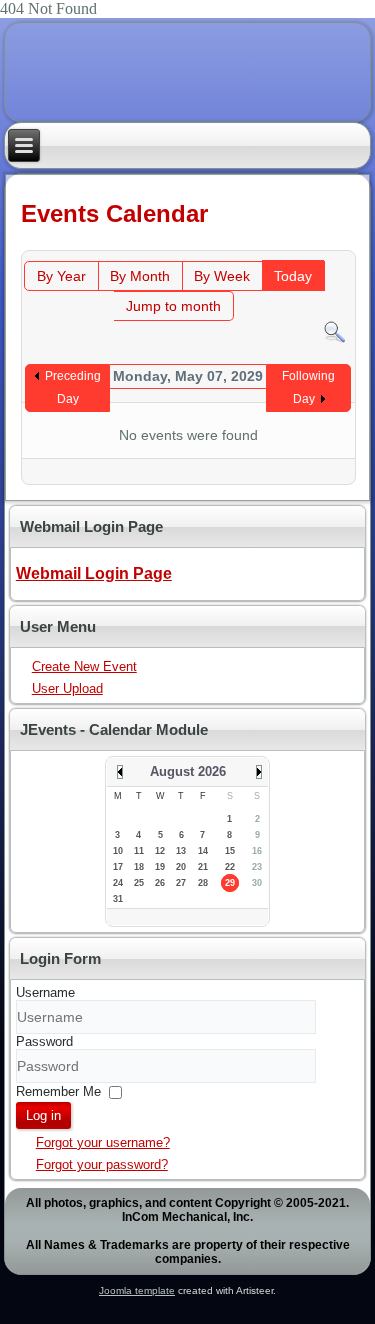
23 (257, 867)
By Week (222, 276)
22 (230, 867)
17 (118, 867)
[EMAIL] (334, 241)
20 (181, 867)
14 (203, 851)
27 (181, 883)
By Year (61, 276)
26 (160, 883)
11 (139, 851)
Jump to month (173, 306)
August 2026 (188, 771)
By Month (140, 276)
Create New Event (84, 666)
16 (257, 851)
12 (160, 851)
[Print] (314, 241)
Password (44, 1041)
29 (230, 883)
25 (139, 883)
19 (160, 867)
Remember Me (58, 1090)
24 (118, 883)
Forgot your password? (102, 1164)
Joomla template (137, 1290)
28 (203, 883)
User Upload (67, 688)
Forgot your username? (103, 1142)
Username (45, 992)
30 (257, 883)
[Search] (334, 331)
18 (139, 867)
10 (118, 851)
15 (230, 851)
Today (293, 276)
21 (203, 867)
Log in (43, 1115)
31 (118, 899)
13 (181, 851)
